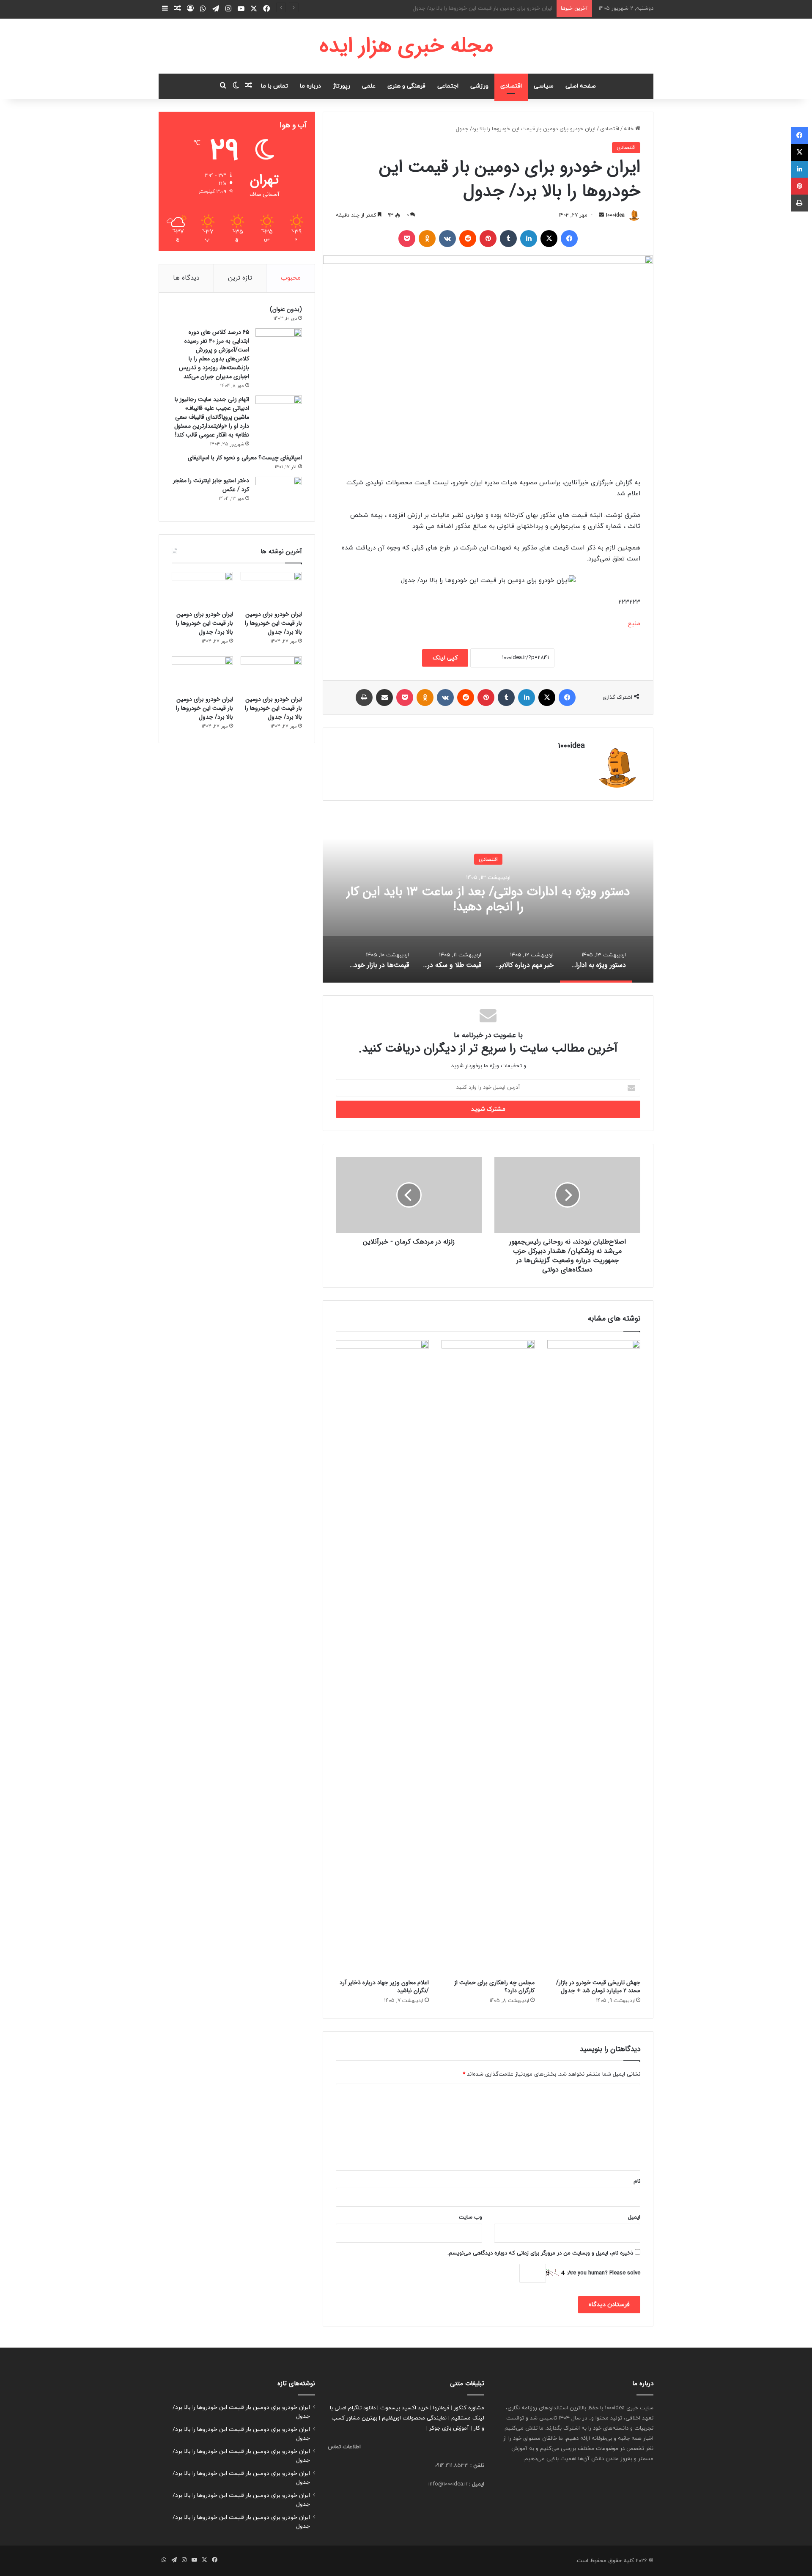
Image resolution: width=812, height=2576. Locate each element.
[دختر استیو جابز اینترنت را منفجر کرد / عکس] (279, 493)
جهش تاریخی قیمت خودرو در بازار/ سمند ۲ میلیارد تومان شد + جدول (598, 1987)
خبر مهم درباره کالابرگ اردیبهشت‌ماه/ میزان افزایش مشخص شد (488, 899)
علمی (369, 86)
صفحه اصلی (581, 86)
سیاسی (544, 86)
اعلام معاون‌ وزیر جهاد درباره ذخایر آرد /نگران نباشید (384, 1987)
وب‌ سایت (470, 2217)
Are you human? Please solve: (603, 2273)
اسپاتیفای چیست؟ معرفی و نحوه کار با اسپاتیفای (245, 458)
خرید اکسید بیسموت (404, 2408)
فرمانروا (441, 2408)
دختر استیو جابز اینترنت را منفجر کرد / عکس (211, 485)
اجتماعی (448, 86)
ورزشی (479, 86)
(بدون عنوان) (286, 309)
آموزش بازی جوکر (449, 2428)
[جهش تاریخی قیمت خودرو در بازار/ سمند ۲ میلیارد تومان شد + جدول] (594, 1657)
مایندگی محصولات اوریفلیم (413, 2418)
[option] (488, 898)
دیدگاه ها (186, 278)
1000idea (615, 215)
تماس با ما (274, 86)
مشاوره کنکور (469, 2408)
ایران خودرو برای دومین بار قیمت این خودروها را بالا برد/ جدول (483, 8)
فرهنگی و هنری (406, 86)
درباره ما (310, 86)
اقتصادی (511, 86)
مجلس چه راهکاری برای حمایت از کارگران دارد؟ (494, 1987)
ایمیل (634, 2217)
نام (637, 2181)
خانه (630, 129)
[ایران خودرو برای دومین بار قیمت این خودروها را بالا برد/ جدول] (271, 589)
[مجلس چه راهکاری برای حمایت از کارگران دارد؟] (488, 1657)
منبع (634, 624)
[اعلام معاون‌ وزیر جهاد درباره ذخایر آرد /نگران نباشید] (382, 1657)
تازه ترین (240, 278)
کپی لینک (445, 658)
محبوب (291, 278)
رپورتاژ (342, 86)
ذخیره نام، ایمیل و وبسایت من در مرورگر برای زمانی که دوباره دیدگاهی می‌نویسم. (540, 2253)
